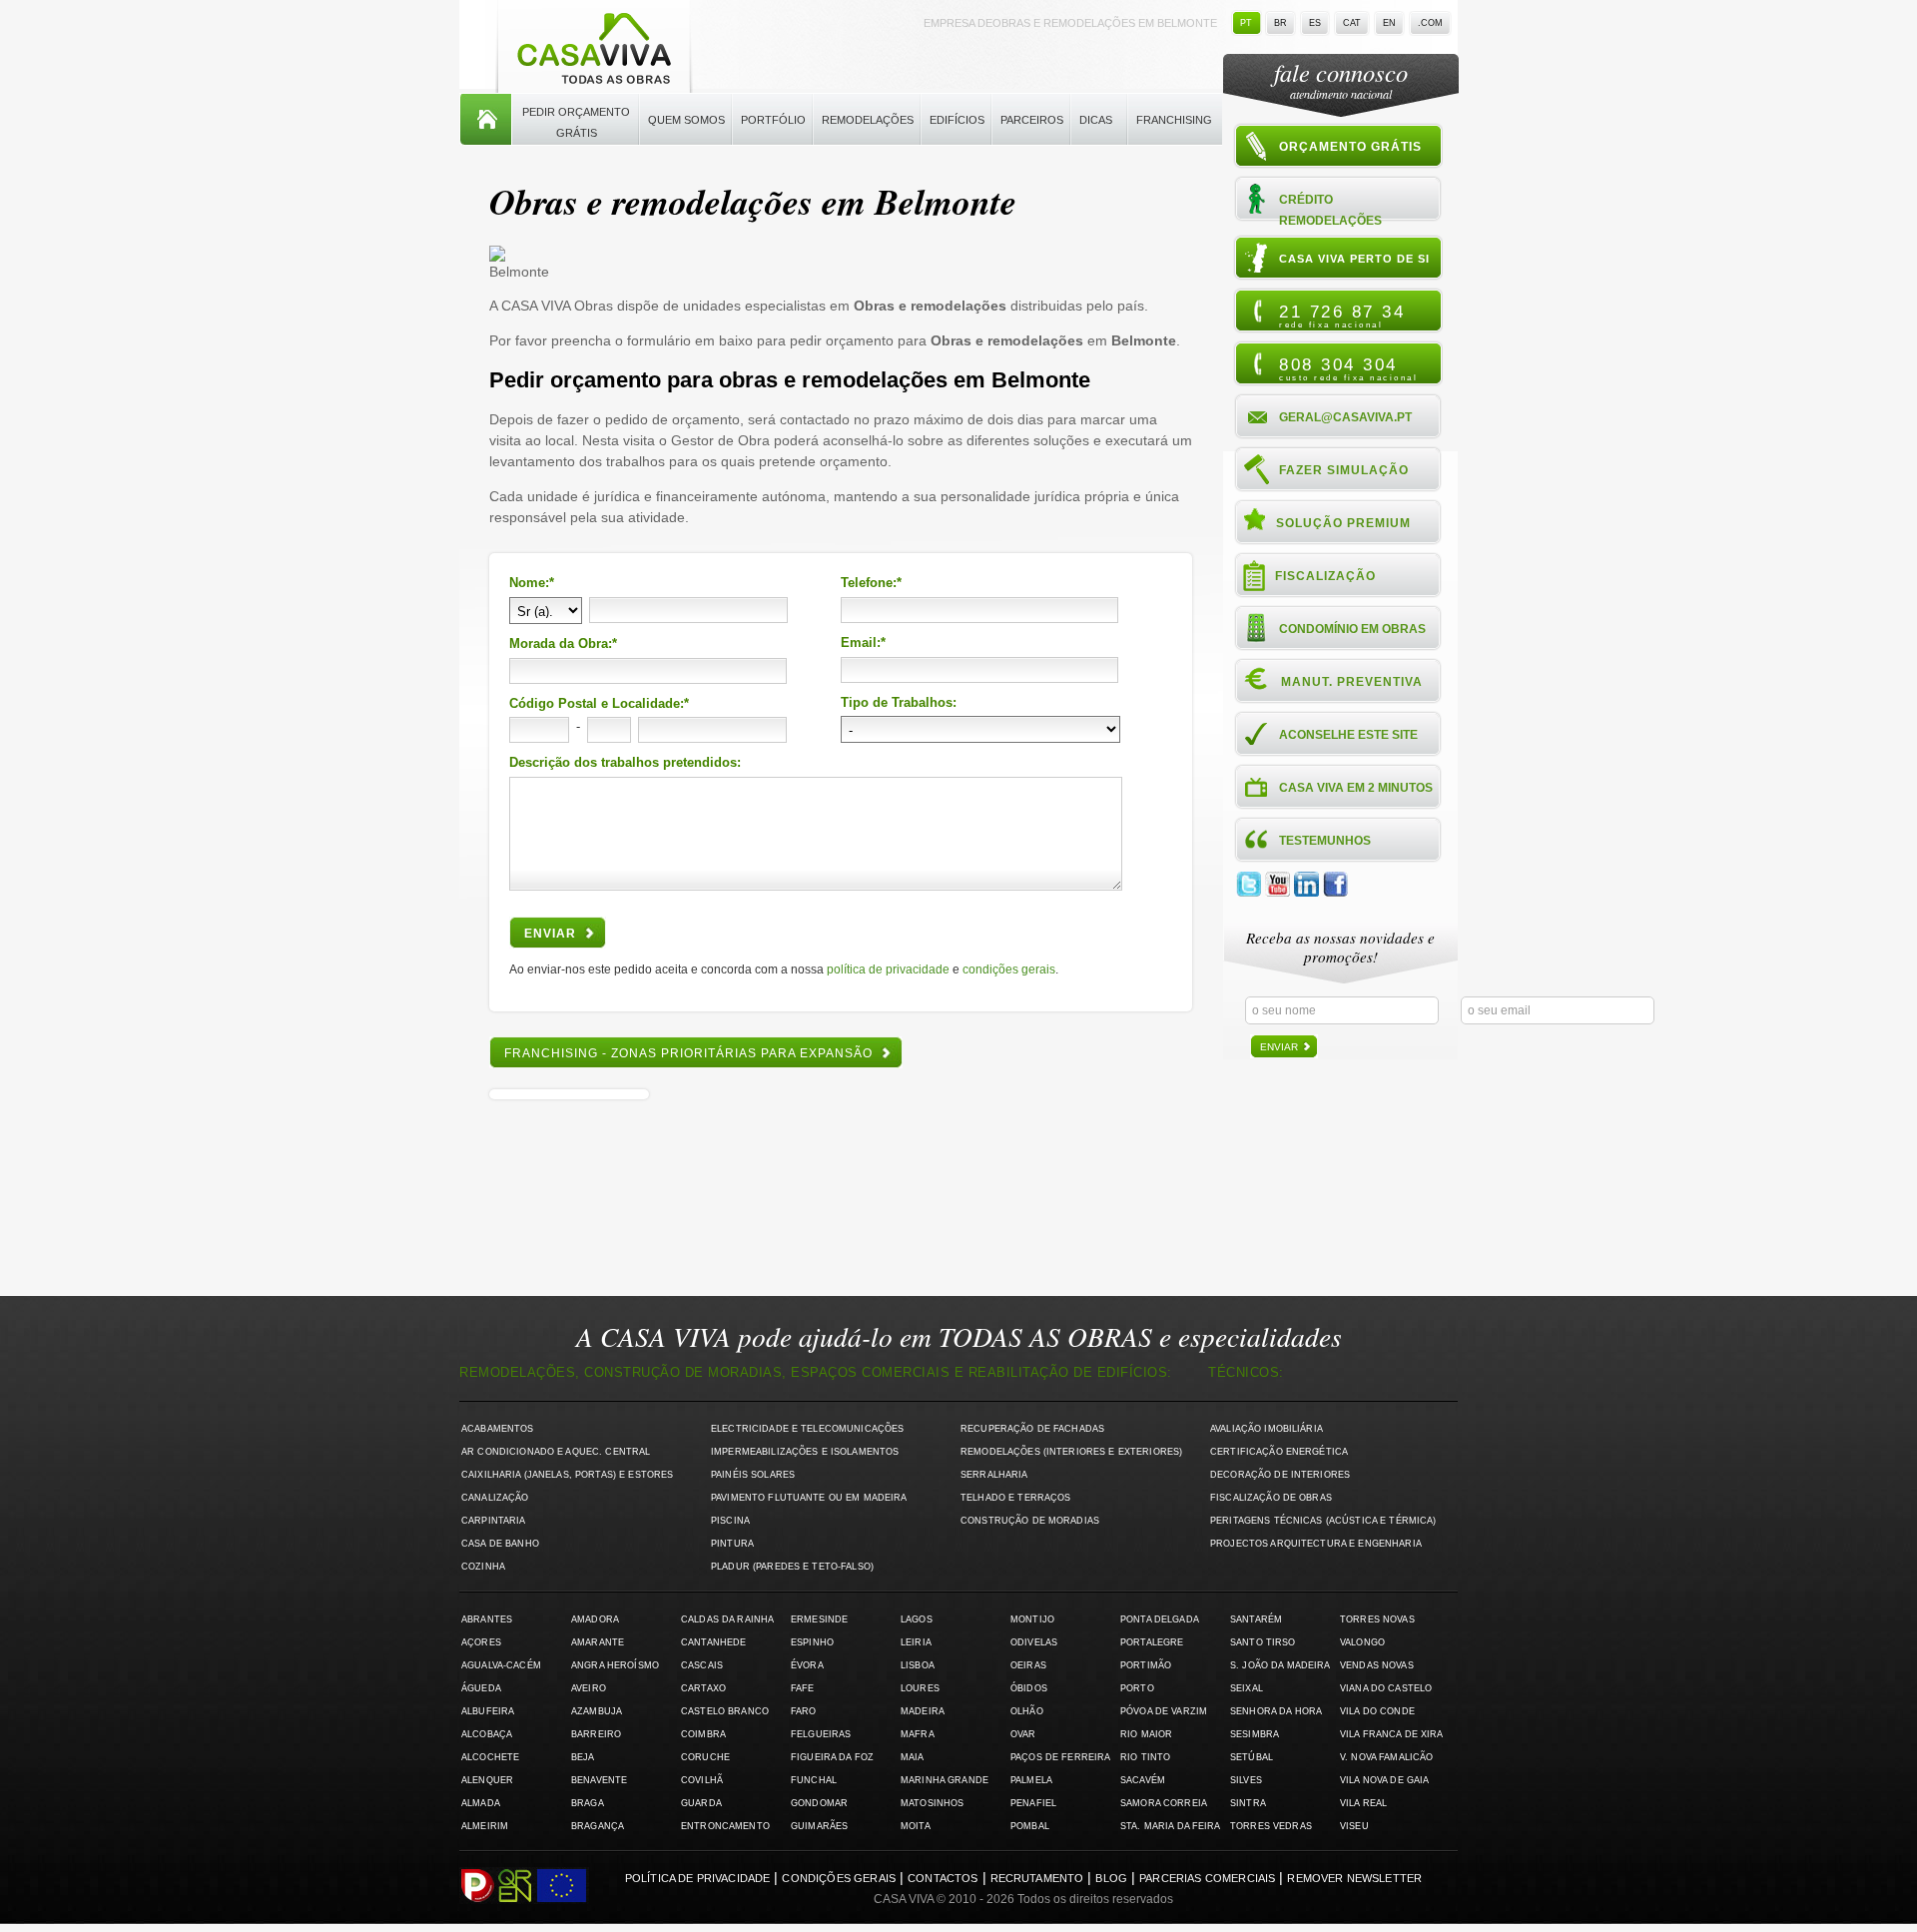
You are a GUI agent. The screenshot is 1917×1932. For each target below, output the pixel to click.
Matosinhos (932, 1803)
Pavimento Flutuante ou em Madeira (809, 1498)
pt (1246, 23)
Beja (583, 1757)
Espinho (812, 1642)
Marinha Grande (945, 1780)
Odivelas (1034, 1642)
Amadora (595, 1619)
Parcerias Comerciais (1207, 1878)
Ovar (1023, 1734)
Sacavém (1143, 1780)
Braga (588, 1803)
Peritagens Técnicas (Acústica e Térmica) (1323, 1521)
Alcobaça (487, 1734)
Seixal (1247, 1688)
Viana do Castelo (1386, 1688)
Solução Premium (1343, 523)
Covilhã (702, 1780)
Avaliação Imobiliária (1267, 1429)
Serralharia (994, 1475)
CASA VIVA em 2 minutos (1356, 788)
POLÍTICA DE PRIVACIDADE (888, 969)
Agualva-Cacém (501, 1665)
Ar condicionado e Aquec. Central (556, 1452)
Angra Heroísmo (615, 1665)
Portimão (1146, 1665)
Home (486, 120)
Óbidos (1029, 1688)
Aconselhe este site (1348, 735)
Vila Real (1363, 1803)
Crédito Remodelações (1330, 209)
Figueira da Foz (832, 1757)
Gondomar (819, 1803)
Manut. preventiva (1352, 682)
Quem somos (686, 120)
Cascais (702, 1665)
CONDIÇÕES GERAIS (1009, 969)
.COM (1430, 23)
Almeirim (485, 1826)
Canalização (495, 1498)
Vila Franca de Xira (1392, 1734)
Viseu (1354, 1826)
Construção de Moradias (1030, 1521)
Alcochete (490, 1757)
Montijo (1032, 1619)
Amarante (598, 1642)
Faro (804, 1711)
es (1315, 23)
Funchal (814, 1780)
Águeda (481, 1688)
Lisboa (918, 1665)
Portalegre (1152, 1642)
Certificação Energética (1279, 1452)
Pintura (732, 1544)
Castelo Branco (725, 1711)
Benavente (599, 1780)
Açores (481, 1642)
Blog (1111, 1878)
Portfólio (773, 120)
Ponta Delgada (1160, 1619)
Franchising (1174, 120)
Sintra (1248, 1803)
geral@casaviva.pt (1345, 417)
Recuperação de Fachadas (1032, 1429)
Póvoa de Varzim (1164, 1711)
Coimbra (703, 1734)
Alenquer (487, 1780)
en (1389, 23)
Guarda (701, 1803)
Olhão (1027, 1711)
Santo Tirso (1263, 1642)
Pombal (1030, 1826)
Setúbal (1252, 1757)
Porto (1137, 1688)
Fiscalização (1325, 576)
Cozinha (483, 1567)
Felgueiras (821, 1734)
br (1280, 23)
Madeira (923, 1711)
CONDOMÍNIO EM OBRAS (1352, 629)
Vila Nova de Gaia (1384, 1780)
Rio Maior (1146, 1734)
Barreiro (596, 1734)
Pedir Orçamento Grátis (576, 122)
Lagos (917, 1619)
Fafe (803, 1688)
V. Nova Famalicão (1386, 1757)
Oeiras (1028, 1665)
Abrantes (487, 1619)
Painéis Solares (753, 1475)
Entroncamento (725, 1826)
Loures (920, 1688)
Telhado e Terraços (1015, 1498)
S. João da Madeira (1280, 1665)
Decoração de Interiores (1280, 1475)
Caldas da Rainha (727, 1619)
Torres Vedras (1271, 1826)
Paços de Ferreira (1060, 1757)
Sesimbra (1255, 1734)
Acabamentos (498, 1429)
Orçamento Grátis (1350, 147)
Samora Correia (1164, 1803)
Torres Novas (1377, 1619)
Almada (481, 1803)
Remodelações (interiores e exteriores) (1071, 1452)
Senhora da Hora (1276, 1711)
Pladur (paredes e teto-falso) (792, 1567)
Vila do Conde (1377, 1711)
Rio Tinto (1145, 1757)
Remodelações (868, 120)
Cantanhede (713, 1642)
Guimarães (819, 1826)
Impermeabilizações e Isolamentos (805, 1452)
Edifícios (957, 120)
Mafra (918, 1734)
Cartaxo (703, 1688)
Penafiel (1033, 1803)
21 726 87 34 (1342, 316)
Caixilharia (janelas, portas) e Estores (567, 1475)
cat (1352, 23)
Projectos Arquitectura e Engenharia (1316, 1544)
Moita (916, 1826)
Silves (1246, 1780)
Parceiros (1032, 120)
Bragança (598, 1826)
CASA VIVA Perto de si (1354, 259)
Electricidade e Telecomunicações (807, 1429)
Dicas (1096, 120)
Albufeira (488, 1711)
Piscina (730, 1521)
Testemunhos (1325, 841)
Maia (913, 1757)
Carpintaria (494, 1521)
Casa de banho (500, 1544)
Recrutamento (1037, 1878)
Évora (807, 1665)
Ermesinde (819, 1619)
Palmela (1031, 1780)
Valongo (1362, 1642)
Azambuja (597, 1711)
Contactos (943, 1878)
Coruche (705, 1757)
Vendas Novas (1377, 1665)
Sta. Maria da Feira (1171, 1826)
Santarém (1256, 1619)
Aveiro (589, 1688)
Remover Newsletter (1354, 1878)
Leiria (916, 1642)
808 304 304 (1348, 368)
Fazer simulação (1344, 470)
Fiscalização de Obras (1271, 1498)
